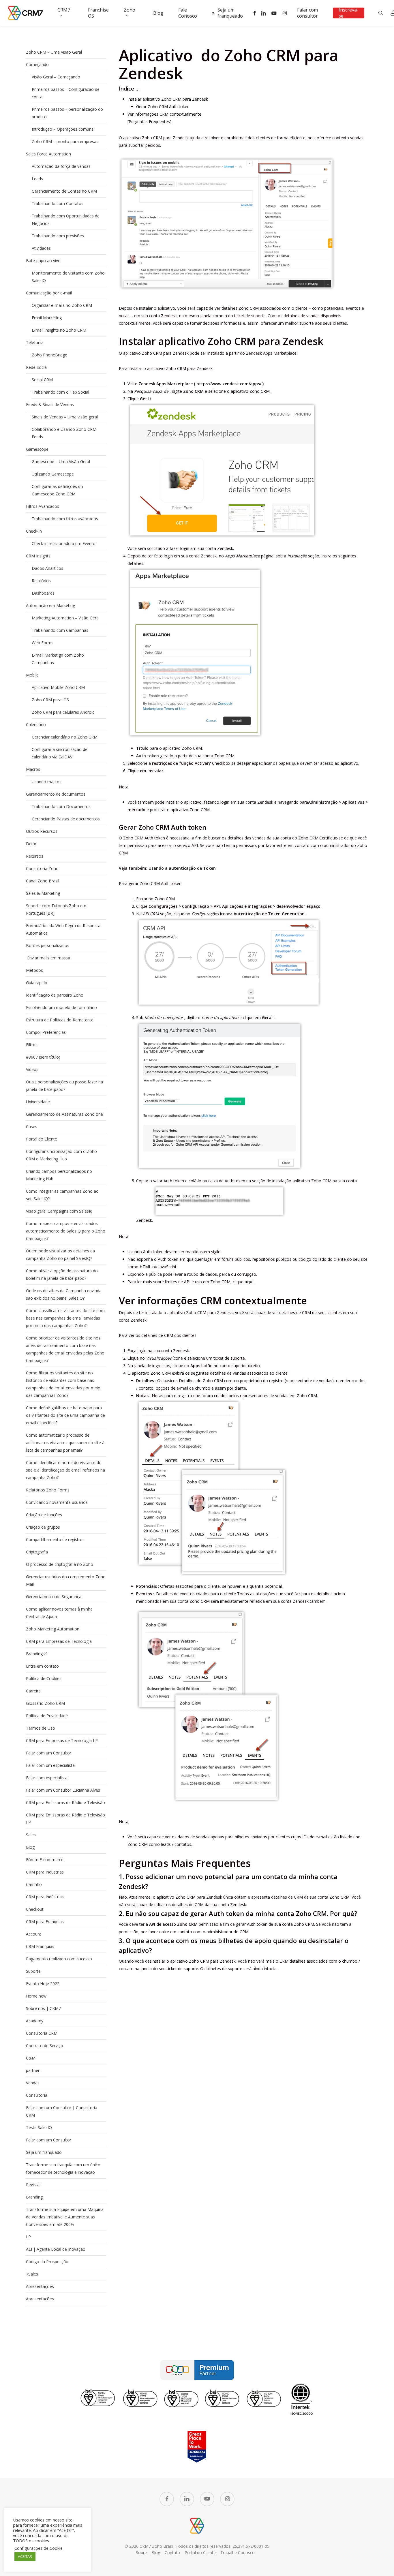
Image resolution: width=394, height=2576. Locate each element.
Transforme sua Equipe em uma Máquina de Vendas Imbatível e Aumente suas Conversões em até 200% (65, 2217)
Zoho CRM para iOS (50, 700)
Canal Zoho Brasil (43, 881)
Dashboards (43, 593)
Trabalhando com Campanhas (60, 630)
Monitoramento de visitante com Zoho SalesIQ (68, 277)
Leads (37, 179)
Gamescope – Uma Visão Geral (61, 462)
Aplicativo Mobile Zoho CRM (58, 687)
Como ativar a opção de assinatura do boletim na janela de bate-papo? (62, 1274)
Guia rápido (37, 983)
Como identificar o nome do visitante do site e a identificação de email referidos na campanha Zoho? (65, 1470)
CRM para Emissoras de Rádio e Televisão (65, 1802)
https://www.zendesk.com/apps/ (229, 384)
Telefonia (35, 342)
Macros (33, 769)
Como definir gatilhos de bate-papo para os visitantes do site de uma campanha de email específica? (65, 1415)
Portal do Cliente (42, 1139)
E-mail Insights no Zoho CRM (59, 330)
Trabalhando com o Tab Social (60, 392)
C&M (31, 2058)
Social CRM (42, 380)
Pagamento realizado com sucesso (59, 1959)
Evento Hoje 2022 (43, 1984)
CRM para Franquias (45, 1922)
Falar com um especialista (50, 1765)
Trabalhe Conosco (238, 2552)
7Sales (32, 2274)
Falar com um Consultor (49, 1753)
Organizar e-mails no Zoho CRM (62, 305)
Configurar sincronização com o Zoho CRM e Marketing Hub (61, 1155)
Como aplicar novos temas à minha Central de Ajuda (59, 1613)
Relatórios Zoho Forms (48, 1490)
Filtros (32, 1045)
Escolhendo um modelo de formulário (61, 1007)
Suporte (33, 1971)
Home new (36, 1996)
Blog (30, 1847)
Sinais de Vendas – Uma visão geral (65, 417)
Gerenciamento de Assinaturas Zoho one (64, 1114)
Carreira (33, 1691)
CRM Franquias (40, 1946)
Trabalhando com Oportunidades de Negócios (66, 220)
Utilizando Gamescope (53, 474)
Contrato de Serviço (45, 2046)
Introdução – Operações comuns (63, 129)
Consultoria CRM (42, 2033)
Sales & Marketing (43, 893)
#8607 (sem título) (43, 1057)
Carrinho (34, 1884)
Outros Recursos (42, 831)
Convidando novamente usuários (57, 1502)
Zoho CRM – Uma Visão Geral (54, 52)
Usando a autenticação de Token (182, 868)
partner (33, 2070)
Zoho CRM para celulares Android (63, 712)
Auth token (148, 756)
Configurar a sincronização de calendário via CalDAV (60, 753)
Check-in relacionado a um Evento (64, 543)
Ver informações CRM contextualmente (164, 114)
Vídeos (32, 1069)
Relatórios (41, 581)
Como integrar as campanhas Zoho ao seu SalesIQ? (62, 1195)
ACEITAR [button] (25, 2556)
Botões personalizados (48, 945)
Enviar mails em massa (48, 958)
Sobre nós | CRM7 (43, 2008)
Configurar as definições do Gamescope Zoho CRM (57, 490)
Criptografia (37, 1552)
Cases (32, 1127)
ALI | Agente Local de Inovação (56, 2249)
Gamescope (37, 449)
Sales (31, 1835)
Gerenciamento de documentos (56, 794)
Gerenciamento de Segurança (54, 1597)
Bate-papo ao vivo (43, 261)
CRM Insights (38, 556)
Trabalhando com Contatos (58, 203)
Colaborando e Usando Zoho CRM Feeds (64, 433)
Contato (172, 2552)
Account (34, 1934)
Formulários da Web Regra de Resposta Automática (63, 929)
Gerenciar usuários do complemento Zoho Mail (66, 1580)
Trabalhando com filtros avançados (65, 519)
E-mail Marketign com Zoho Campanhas (58, 659)
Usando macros (47, 782)
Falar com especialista (47, 1778)
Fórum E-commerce (45, 1860)
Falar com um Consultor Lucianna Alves (63, 1790)
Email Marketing (47, 318)
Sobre (141, 2552)
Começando (37, 64)
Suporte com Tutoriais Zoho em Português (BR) (56, 909)
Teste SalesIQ (39, 2127)
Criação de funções (44, 1515)
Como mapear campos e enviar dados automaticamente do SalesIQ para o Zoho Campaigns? (66, 1231)
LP (28, 2237)
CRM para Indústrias (45, 1897)
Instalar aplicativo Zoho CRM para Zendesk (168, 99)
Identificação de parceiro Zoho (55, 995)
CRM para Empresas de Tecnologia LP (62, 1740)
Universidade (38, 1102)
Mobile (32, 675)
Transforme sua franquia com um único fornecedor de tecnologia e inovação (63, 2168)
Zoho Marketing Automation (53, 1629)
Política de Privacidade (47, 1716)
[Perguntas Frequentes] (149, 122)
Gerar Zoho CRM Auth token (163, 107)
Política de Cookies (44, 1678)
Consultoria (37, 2095)
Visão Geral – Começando (56, 77)
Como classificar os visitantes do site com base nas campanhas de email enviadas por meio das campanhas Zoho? (65, 1318)
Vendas (33, 2083)
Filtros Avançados (43, 506)
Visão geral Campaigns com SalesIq (59, 1211)
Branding (34, 2197)
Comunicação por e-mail (49, 293)
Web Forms (43, 643)
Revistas (34, 2185)
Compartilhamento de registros (55, 1539)
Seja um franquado (44, 2152)
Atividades (41, 248)
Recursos (35, 856)
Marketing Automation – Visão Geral (66, 618)
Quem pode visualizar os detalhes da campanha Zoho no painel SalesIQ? (60, 1255)
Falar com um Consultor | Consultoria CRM (62, 2111)
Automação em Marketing (50, 605)
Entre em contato (42, 1666)
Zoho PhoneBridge (49, 355)
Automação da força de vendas (61, 166)
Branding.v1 (37, 1654)
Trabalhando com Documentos (61, 806)
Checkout (35, 1909)
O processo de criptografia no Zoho (60, 1564)
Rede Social (37, 367)
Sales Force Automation (48, 154)
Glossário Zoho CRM (45, 1703)
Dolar (31, 844)
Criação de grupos (43, 1527)
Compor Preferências (46, 1032)
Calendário (36, 725)
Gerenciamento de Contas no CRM (64, 191)
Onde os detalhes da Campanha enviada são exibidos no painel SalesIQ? (64, 1294)
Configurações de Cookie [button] (39, 2548)
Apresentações (40, 2286)
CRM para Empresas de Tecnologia (59, 1641)
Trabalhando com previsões (58, 236)
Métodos (34, 970)
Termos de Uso (41, 1728)
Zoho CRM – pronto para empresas (65, 141)
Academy (35, 2021)
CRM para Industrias (45, 1872)
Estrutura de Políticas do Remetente (60, 1020)
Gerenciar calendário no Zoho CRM (65, 737)
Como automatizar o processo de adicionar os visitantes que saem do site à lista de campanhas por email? (65, 1443)
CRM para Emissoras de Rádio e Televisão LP (65, 1819)
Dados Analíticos (47, 568)
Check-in (34, 531)
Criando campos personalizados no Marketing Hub (59, 1175)
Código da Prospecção (47, 2262)
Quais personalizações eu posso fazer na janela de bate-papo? (64, 1086)
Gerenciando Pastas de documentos (66, 819)
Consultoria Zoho (42, 868)
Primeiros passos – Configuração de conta (66, 93)
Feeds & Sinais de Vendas (50, 404)
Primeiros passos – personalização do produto (67, 113)
